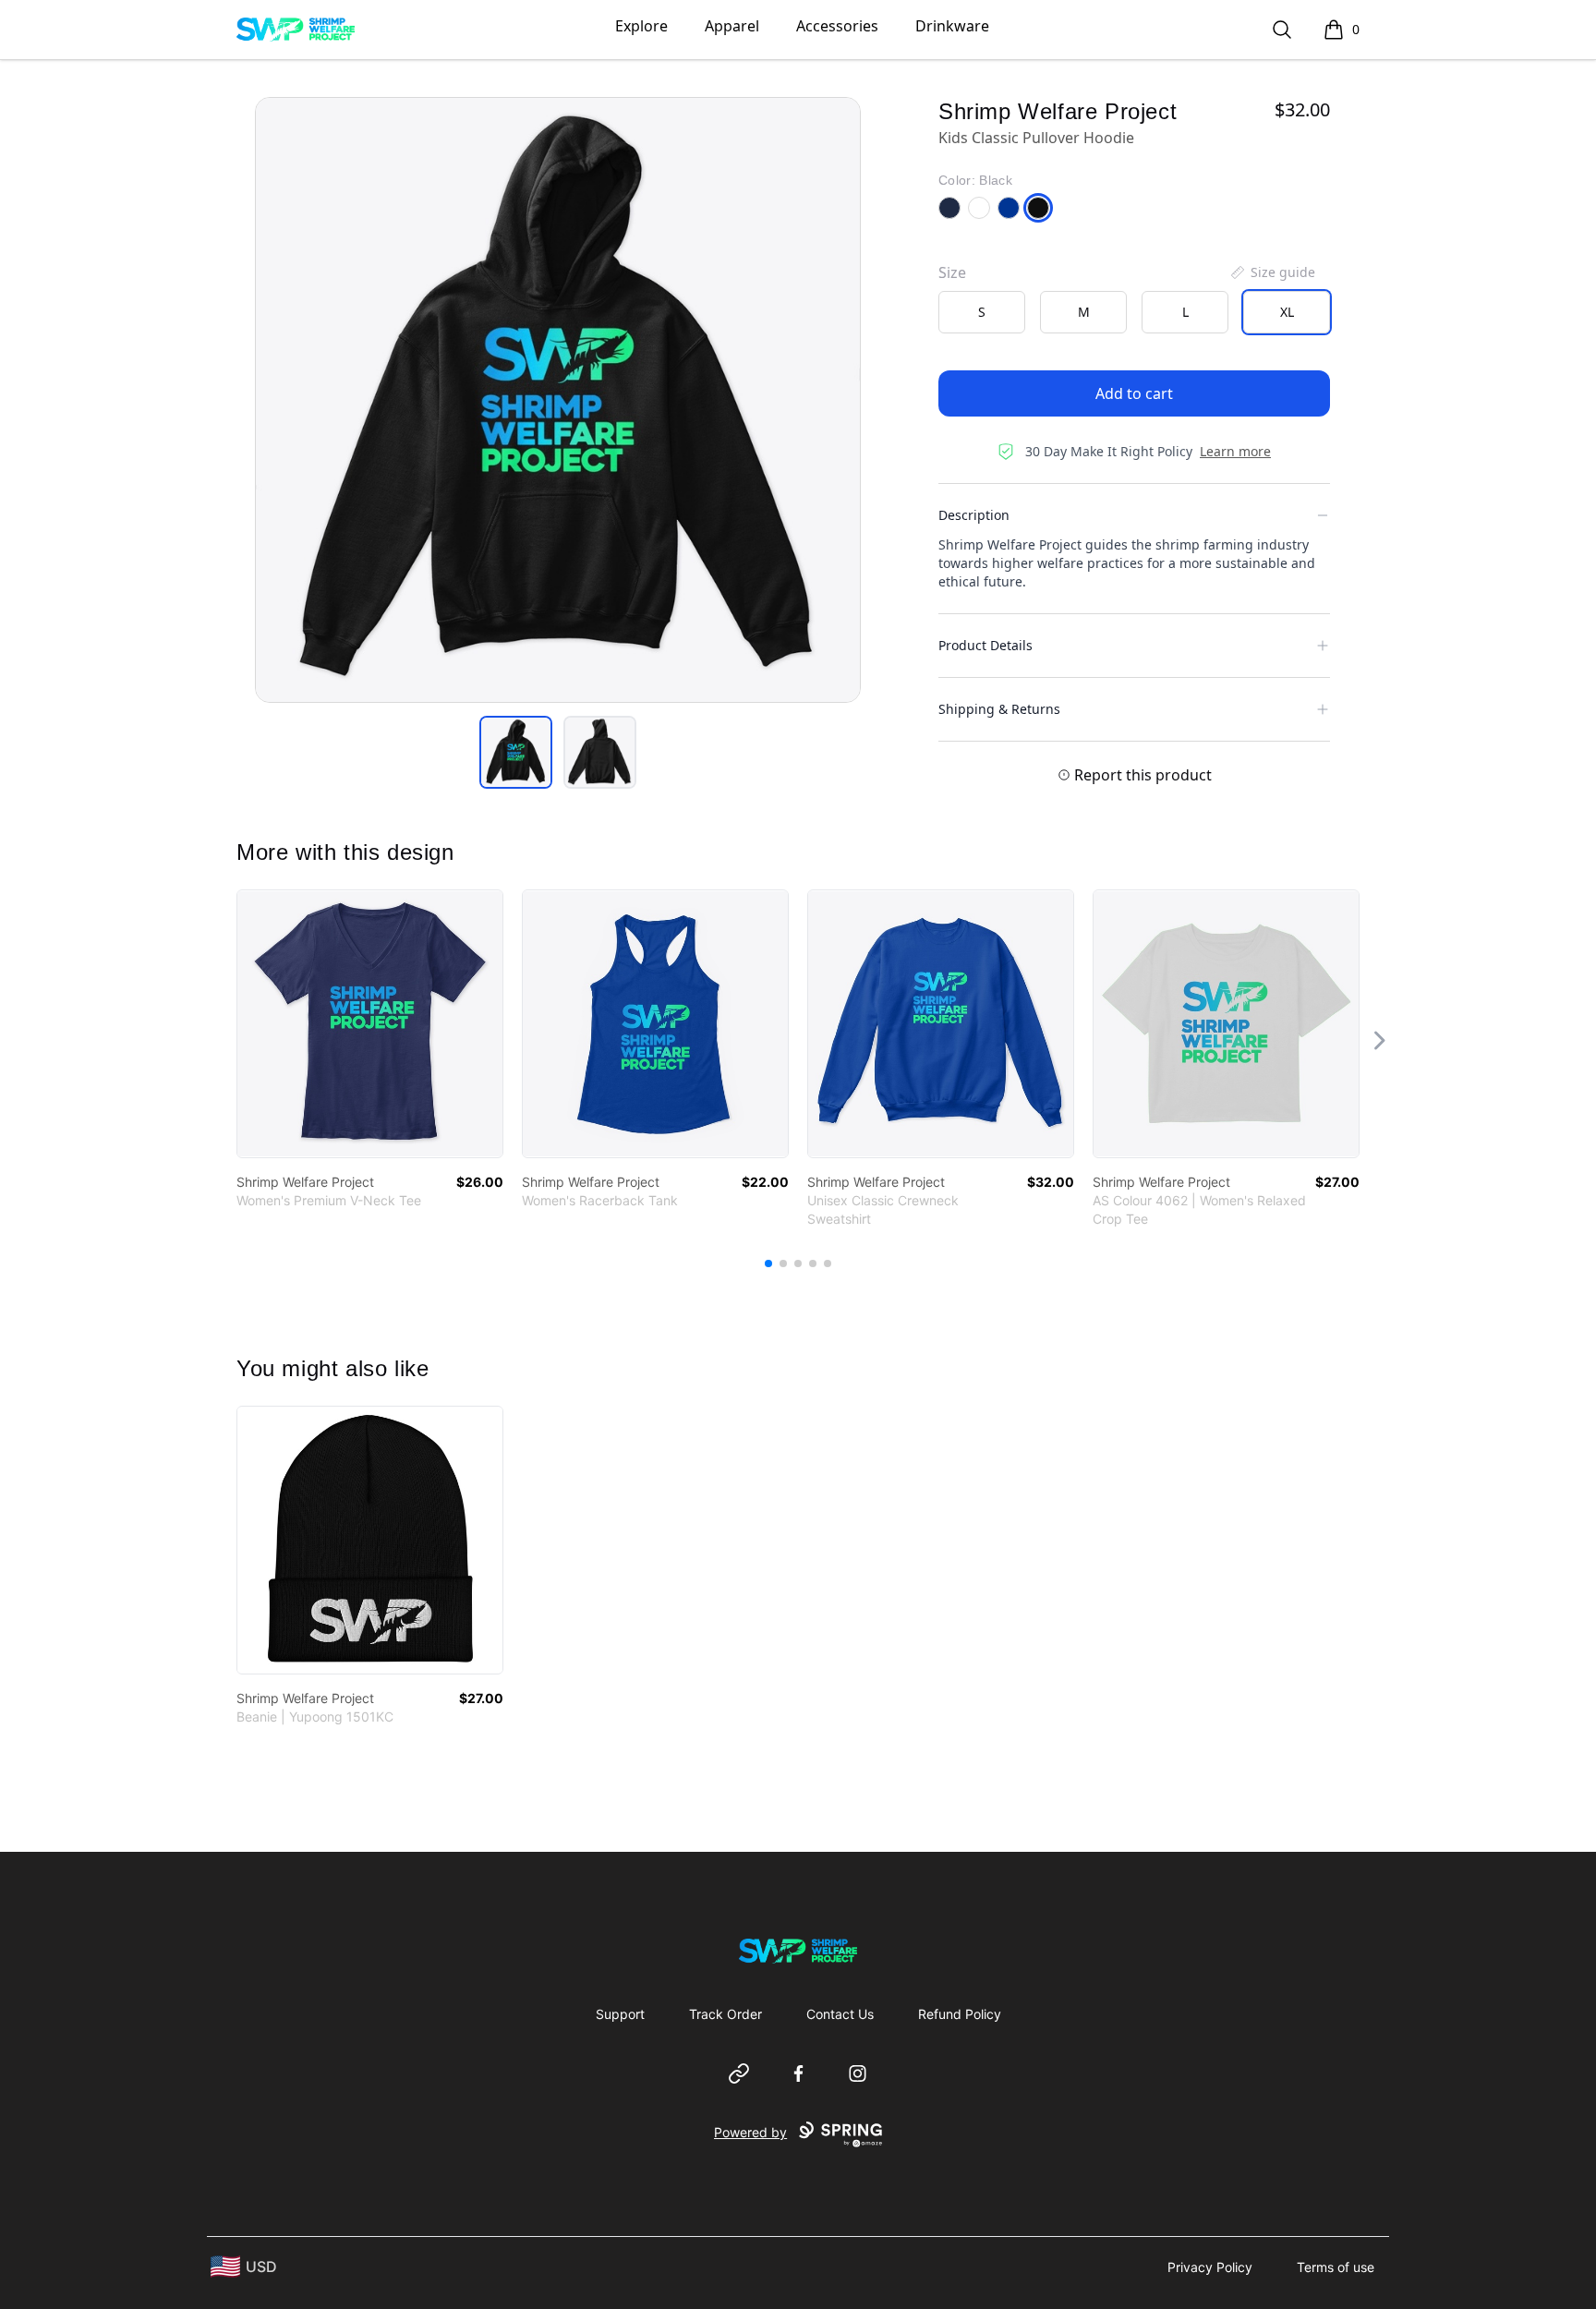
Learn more (1235, 451)
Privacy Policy (1210, 2267)
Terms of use (1336, 2267)
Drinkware (952, 26)
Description (974, 515)
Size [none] (952, 272)
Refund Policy (960, 2014)
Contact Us (840, 2014)
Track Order (725, 2014)
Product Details (985, 645)
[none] (1272, 272)
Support (620, 2014)
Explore (641, 26)
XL (1287, 312)
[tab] (516, 752)
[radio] (982, 312)
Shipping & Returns (999, 709)
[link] (370, 1024)
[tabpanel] (558, 400)
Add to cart (1134, 393)
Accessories (837, 26)
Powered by (750, 2132)
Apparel (732, 26)
